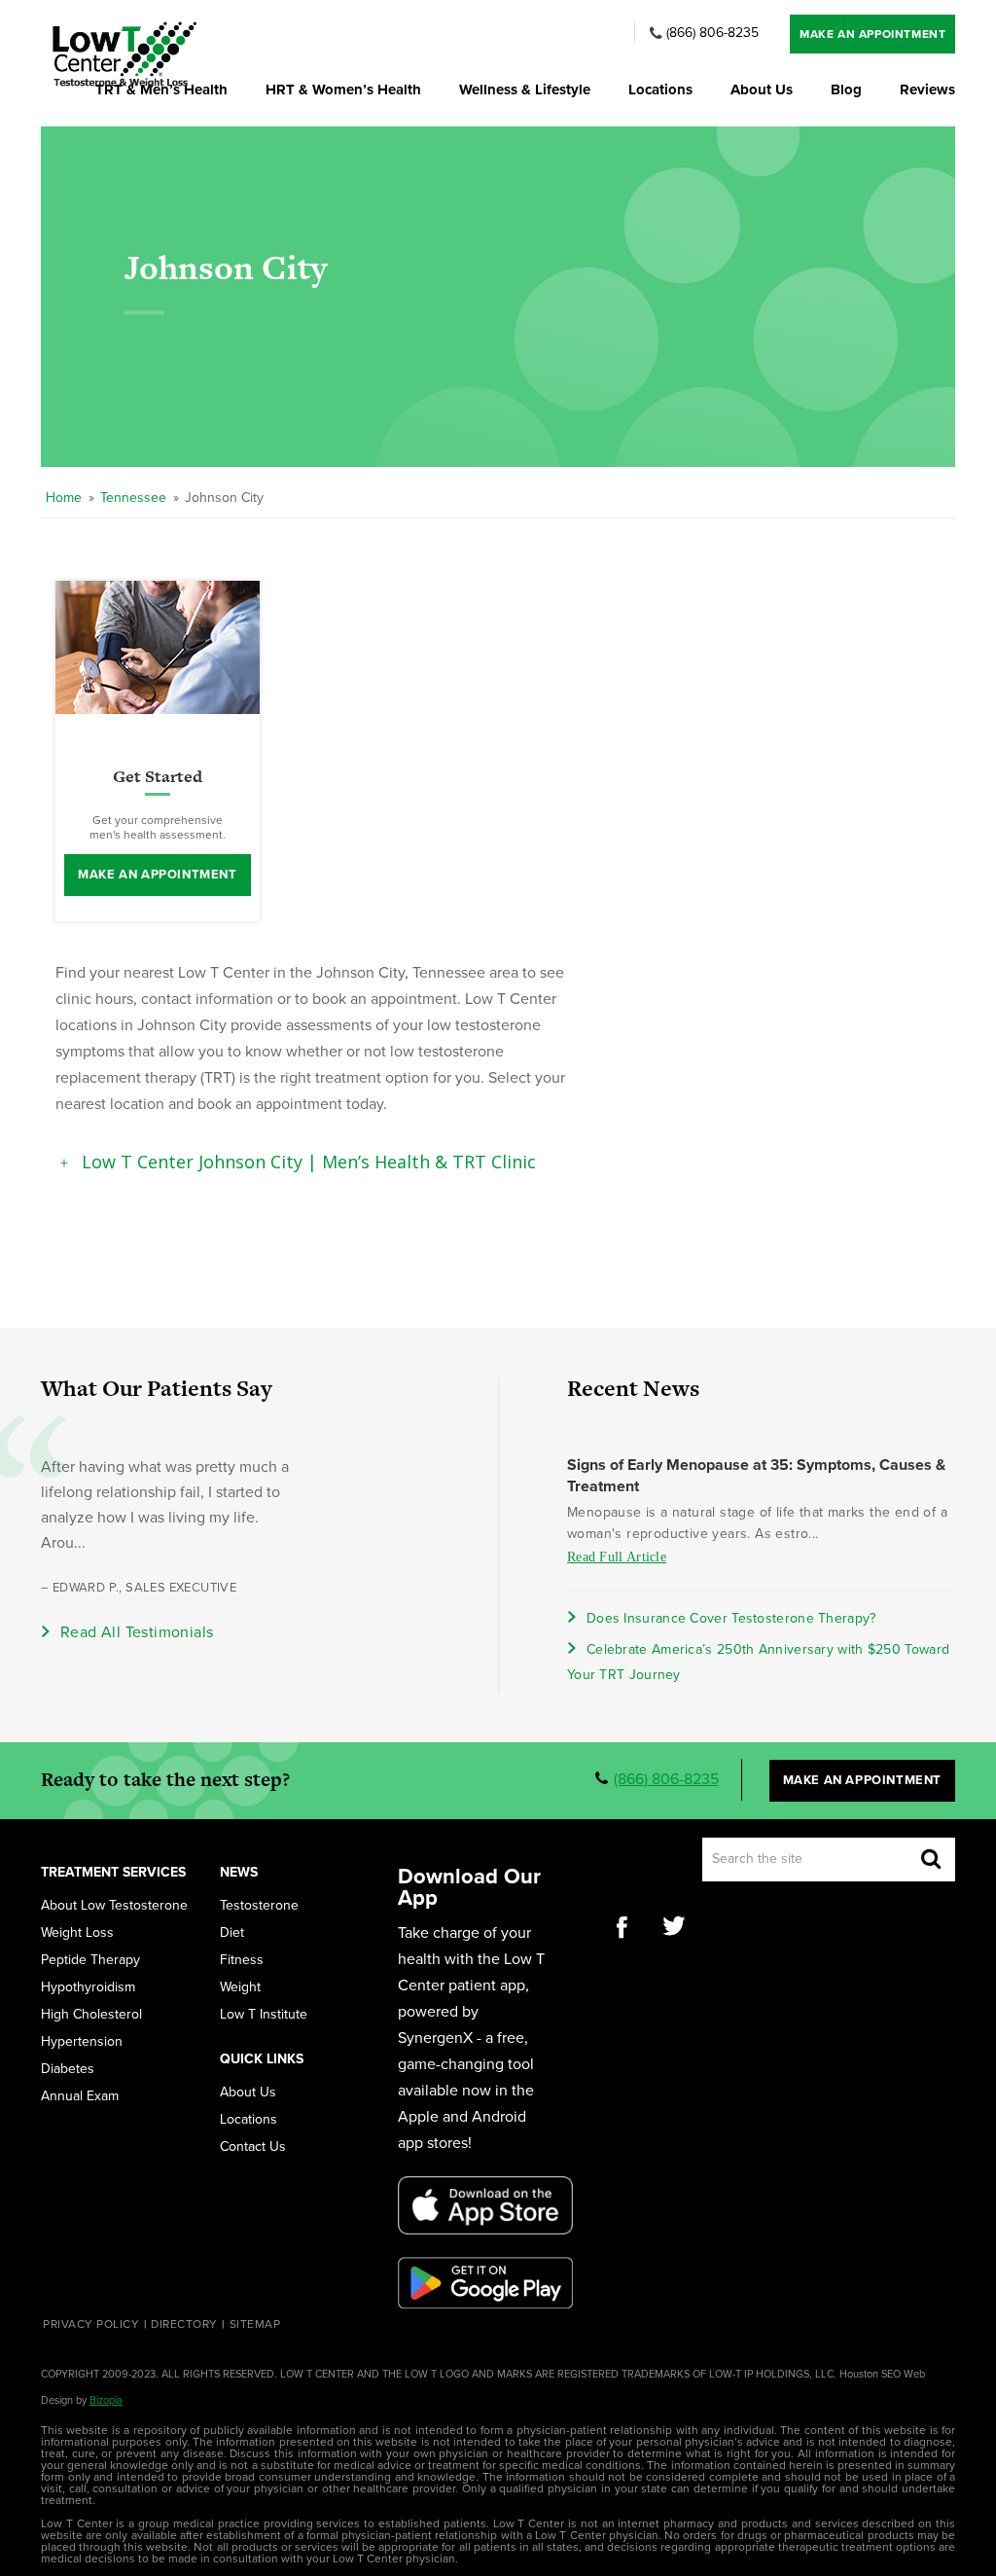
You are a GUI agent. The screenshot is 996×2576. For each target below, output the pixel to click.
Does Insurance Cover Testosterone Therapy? (731, 1618)
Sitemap (255, 2324)
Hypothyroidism (88, 1987)
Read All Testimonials (137, 1632)
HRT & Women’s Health (343, 90)
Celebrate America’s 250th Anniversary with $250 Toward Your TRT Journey (758, 1662)
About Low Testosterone (114, 1906)
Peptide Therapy (90, 1960)
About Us (762, 90)
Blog (846, 90)
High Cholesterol (91, 2015)
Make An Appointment (872, 34)
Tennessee (133, 498)
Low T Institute (264, 2015)
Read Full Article (617, 1557)
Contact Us (253, 2147)
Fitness (242, 1960)
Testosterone (259, 1906)
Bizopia (106, 2400)
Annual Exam (80, 2096)
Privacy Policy (91, 2324)
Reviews (927, 90)
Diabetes (68, 2069)
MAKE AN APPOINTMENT (157, 875)
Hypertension (82, 2042)
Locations (660, 90)
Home (64, 498)
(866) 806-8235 (712, 33)
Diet (232, 1933)
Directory (184, 2324)
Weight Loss (77, 1933)
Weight (240, 1987)
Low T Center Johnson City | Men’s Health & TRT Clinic (309, 1162)
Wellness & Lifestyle (525, 90)
